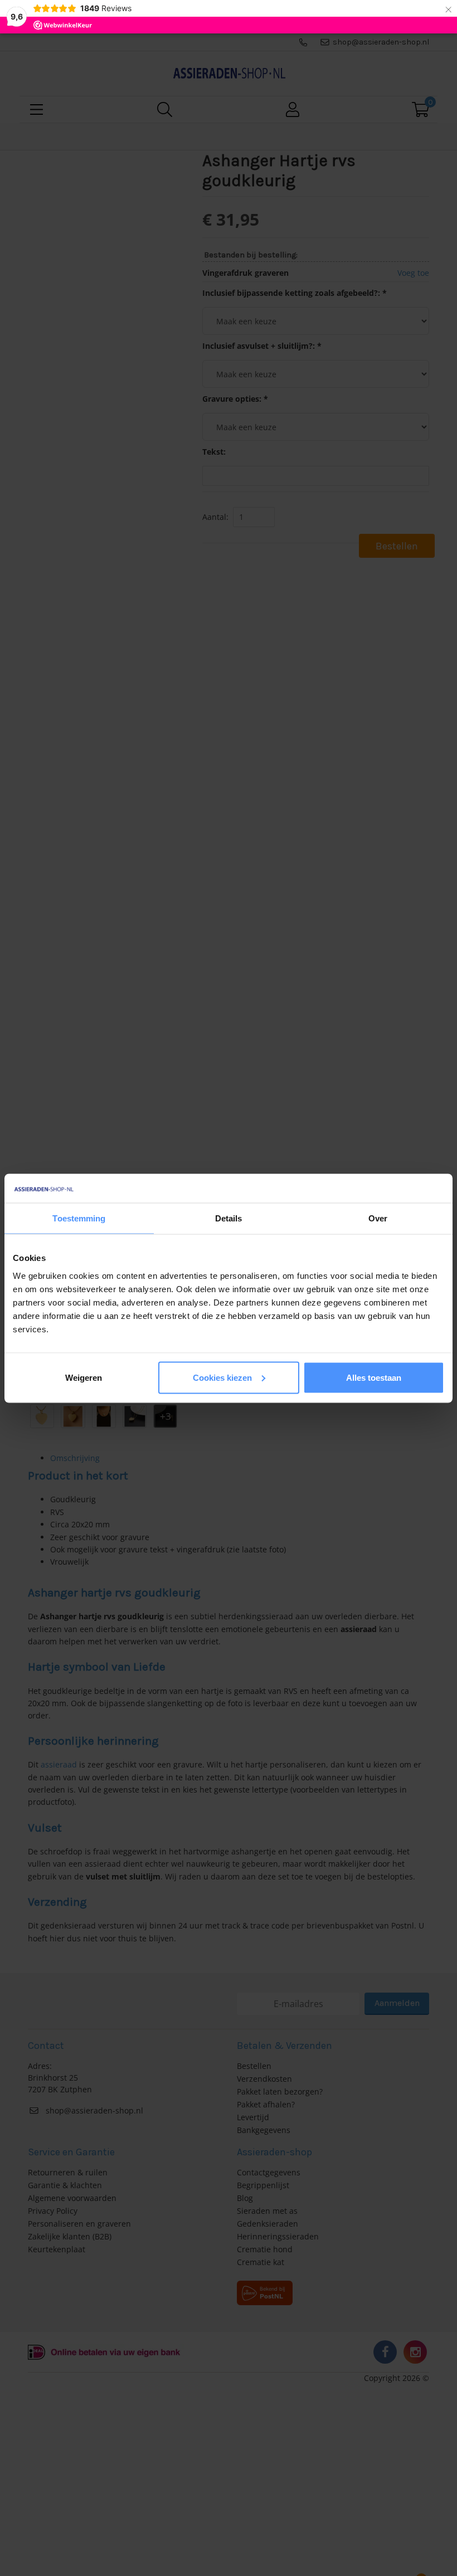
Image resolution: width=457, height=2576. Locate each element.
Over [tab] (378, 1218)
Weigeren (84, 1377)
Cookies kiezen (222, 1377)
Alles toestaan (374, 1377)
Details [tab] (229, 1218)
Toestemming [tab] (79, 1218)
